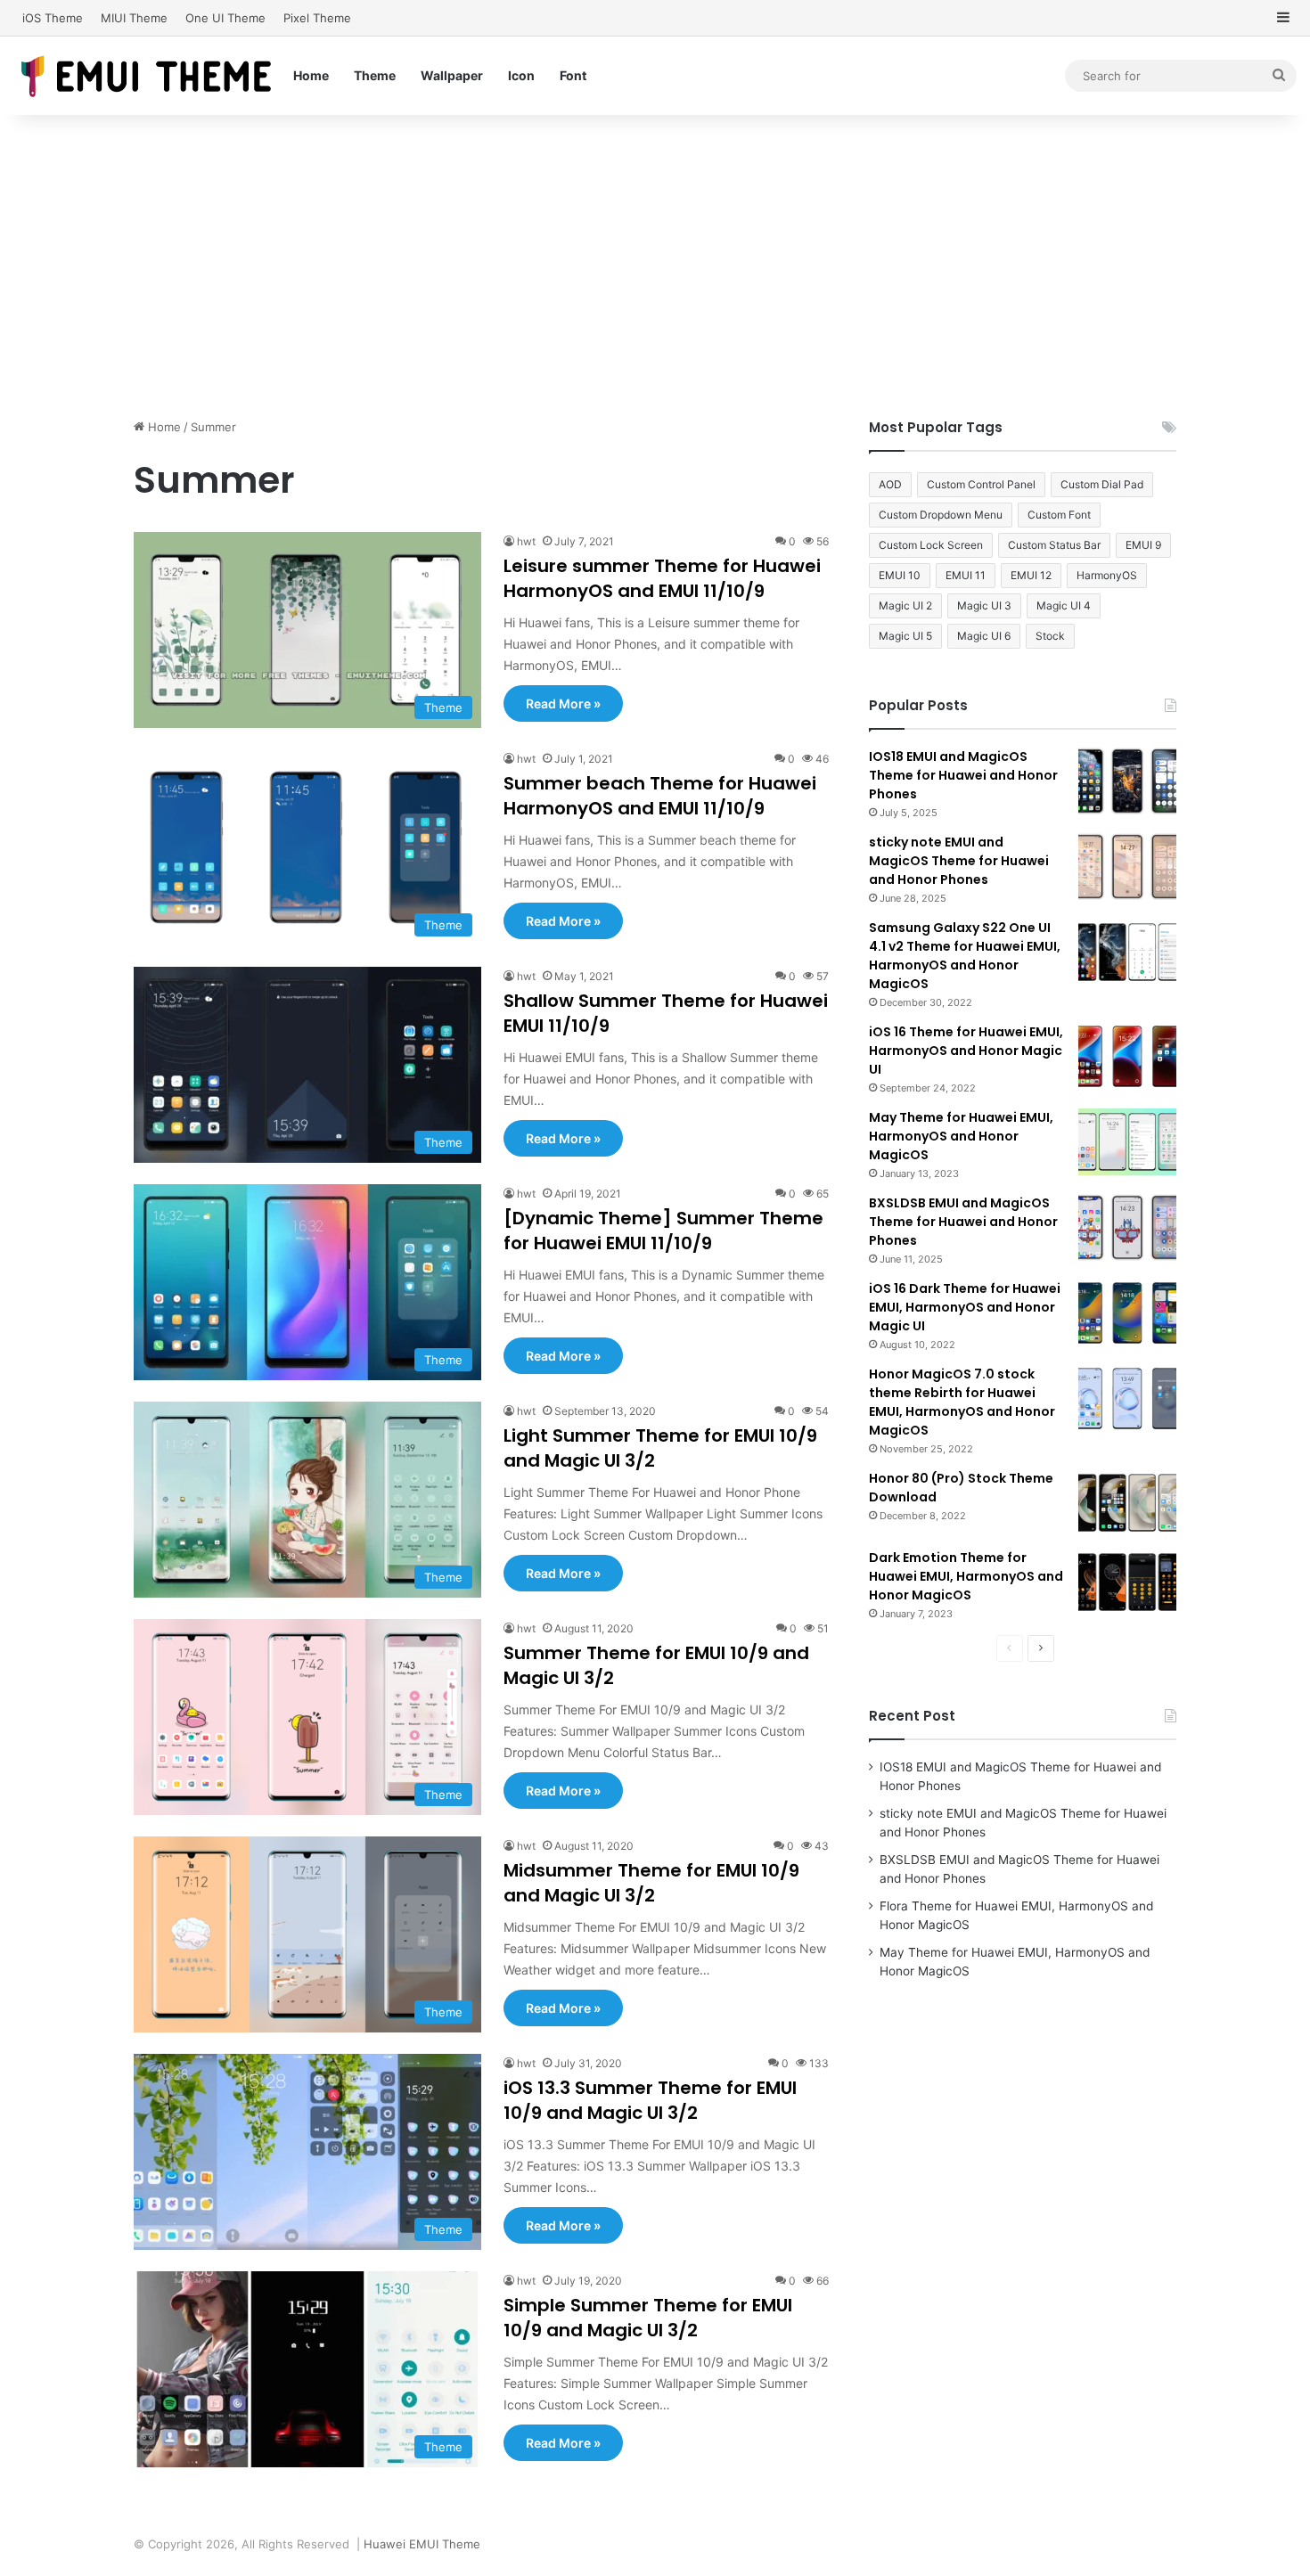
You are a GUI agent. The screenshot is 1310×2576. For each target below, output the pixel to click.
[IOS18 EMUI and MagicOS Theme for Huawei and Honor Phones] (1127, 781)
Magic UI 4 (1064, 605)
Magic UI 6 (984, 636)
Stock (1050, 636)
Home (311, 75)
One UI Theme (225, 18)
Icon (521, 75)
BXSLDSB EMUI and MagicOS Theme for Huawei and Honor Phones (963, 1222)
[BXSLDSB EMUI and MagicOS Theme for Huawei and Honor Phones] (1127, 1227)
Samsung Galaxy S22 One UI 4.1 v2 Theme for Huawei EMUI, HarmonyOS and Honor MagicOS (965, 956)
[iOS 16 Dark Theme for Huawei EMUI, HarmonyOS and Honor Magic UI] (1127, 1313)
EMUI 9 (1143, 545)
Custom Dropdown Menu (941, 515)
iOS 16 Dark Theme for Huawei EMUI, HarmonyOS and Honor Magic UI (965, 1307)
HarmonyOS (1107, 575)
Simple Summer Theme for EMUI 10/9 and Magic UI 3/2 (648, 2318)
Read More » (563, 703)
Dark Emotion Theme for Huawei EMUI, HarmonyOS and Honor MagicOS (966, 1576)
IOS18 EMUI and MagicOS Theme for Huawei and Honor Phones (963, 775)
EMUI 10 (900, 575)
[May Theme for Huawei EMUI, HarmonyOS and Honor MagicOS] (1127, 1142)
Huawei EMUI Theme (422, 2544)
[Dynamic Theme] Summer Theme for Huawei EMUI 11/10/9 (663, 1231)
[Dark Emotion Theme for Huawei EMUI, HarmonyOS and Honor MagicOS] (1127, 1582)
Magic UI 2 (905, 605)
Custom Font (1059, 515)
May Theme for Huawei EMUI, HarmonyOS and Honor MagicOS (961, 1136)
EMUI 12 (1031, 575)
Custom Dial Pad (1102, 484)
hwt (526, 541)
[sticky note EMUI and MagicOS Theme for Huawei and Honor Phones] (1127, 867)
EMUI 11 (966, 575)
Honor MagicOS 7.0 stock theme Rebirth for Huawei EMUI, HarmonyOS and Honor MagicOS (962, 1402)
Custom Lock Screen (931, 545)
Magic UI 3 (984, 605)
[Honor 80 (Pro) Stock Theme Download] (1127, 1503)
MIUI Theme (134, 18)
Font (573, 75)
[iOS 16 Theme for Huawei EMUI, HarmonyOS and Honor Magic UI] (1127, 1056)
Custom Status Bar (1054, 545)
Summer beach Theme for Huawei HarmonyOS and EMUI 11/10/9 (660, 796)
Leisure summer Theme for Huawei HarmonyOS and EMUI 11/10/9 (662, 578)
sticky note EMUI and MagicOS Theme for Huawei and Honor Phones (959, 861)
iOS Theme (53, 18)
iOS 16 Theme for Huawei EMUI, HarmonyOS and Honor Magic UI (966, 1051)
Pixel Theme (317, 18)
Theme (375, 75)
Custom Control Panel (981, 484)
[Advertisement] (655, 266)
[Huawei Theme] (147, 75)
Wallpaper (452, 75)
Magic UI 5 (905, 636)
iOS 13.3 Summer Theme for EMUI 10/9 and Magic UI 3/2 (650, 2100)
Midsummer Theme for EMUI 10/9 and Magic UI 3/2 (651, 1883)
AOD (890, 484)
